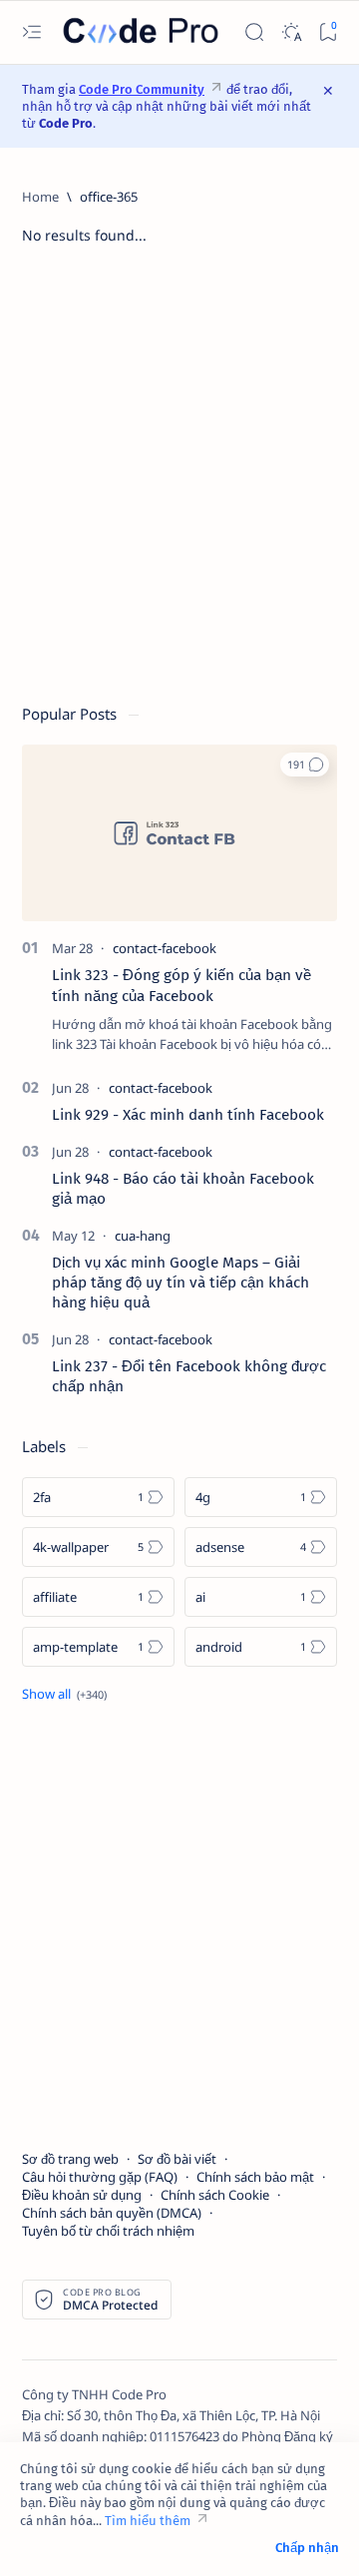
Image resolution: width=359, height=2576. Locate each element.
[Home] (40, 197)
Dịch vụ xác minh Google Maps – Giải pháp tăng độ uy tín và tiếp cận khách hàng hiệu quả (180, 1283)
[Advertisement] (179, 484)
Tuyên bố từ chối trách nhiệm (108, 2231)
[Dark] (291, 32)
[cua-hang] (143, 1236)
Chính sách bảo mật (255, 2177)
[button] (305, 765)
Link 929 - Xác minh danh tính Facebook (188, 1115)
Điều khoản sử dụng (82, 2195)
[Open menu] (31, 32)
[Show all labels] (64, 1694)
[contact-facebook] (165, 948)
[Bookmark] (328, 32)
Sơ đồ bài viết (177, 2159)
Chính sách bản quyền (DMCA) (112, 2213)
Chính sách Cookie (215, 2195)
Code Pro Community (142, 89)
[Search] (254, 32)
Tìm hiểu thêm (148, 2521)
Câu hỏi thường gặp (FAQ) (100, 2177)
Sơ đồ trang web (70, 2159)
